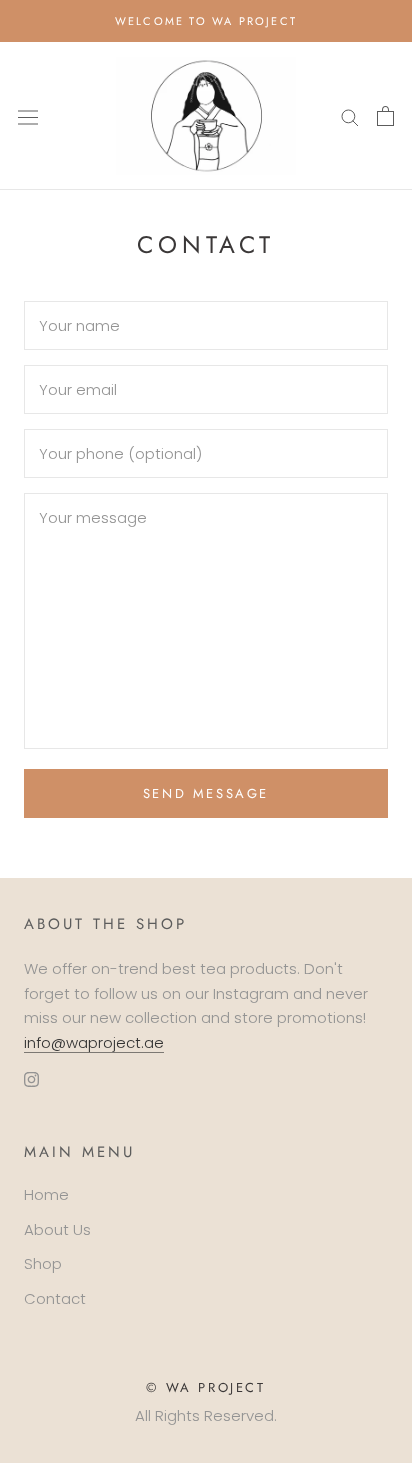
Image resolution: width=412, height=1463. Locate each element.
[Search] (350, 116)
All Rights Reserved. (206, 1415)
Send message (206, 793)
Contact (55, 1298)
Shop (43, 1263)
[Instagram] (31, 1079)
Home (46, 1194)
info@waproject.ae (94, 1042)
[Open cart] (385, 116)
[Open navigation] (28, 116)
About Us (57, 1229)
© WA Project (205, 1387)
